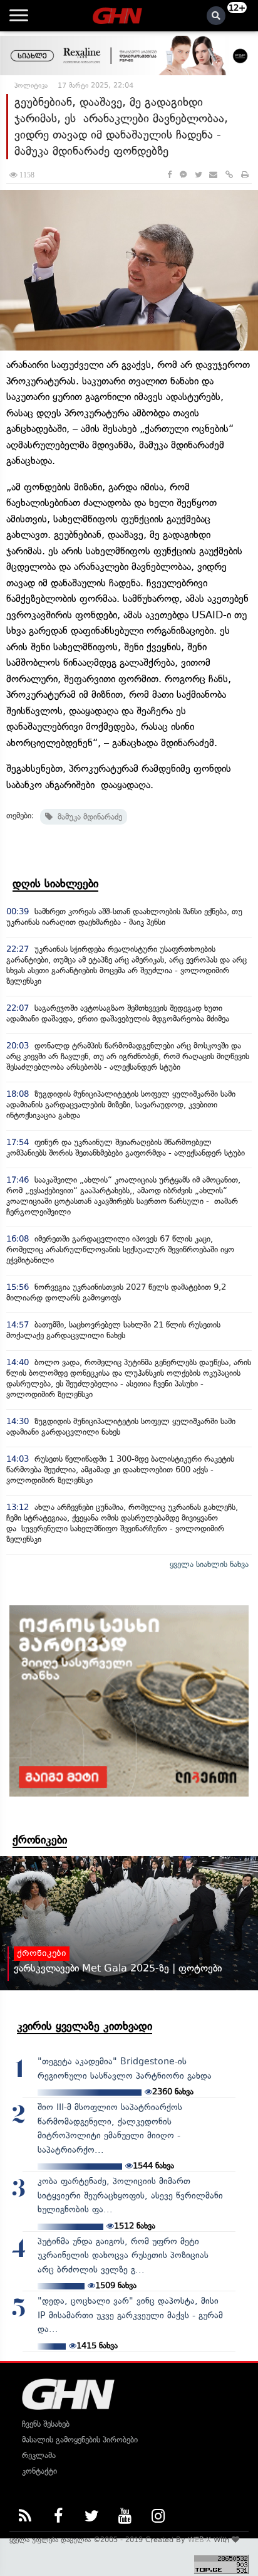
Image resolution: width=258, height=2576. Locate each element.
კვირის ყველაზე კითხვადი (85, 2026)
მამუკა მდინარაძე (87, 817)
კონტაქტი (39, 2471)
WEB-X (199, 2540)
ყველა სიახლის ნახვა (209, 1564)
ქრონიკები (40, 1840)
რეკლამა (39, 2455)
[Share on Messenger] (183, 175)
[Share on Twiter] (198, 175)
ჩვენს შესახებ (46, 2424)
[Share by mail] (213, 175)
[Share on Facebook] (169, 175)
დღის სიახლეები (55, 884)
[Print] (245, 175)
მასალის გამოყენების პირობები (80, 2440)
